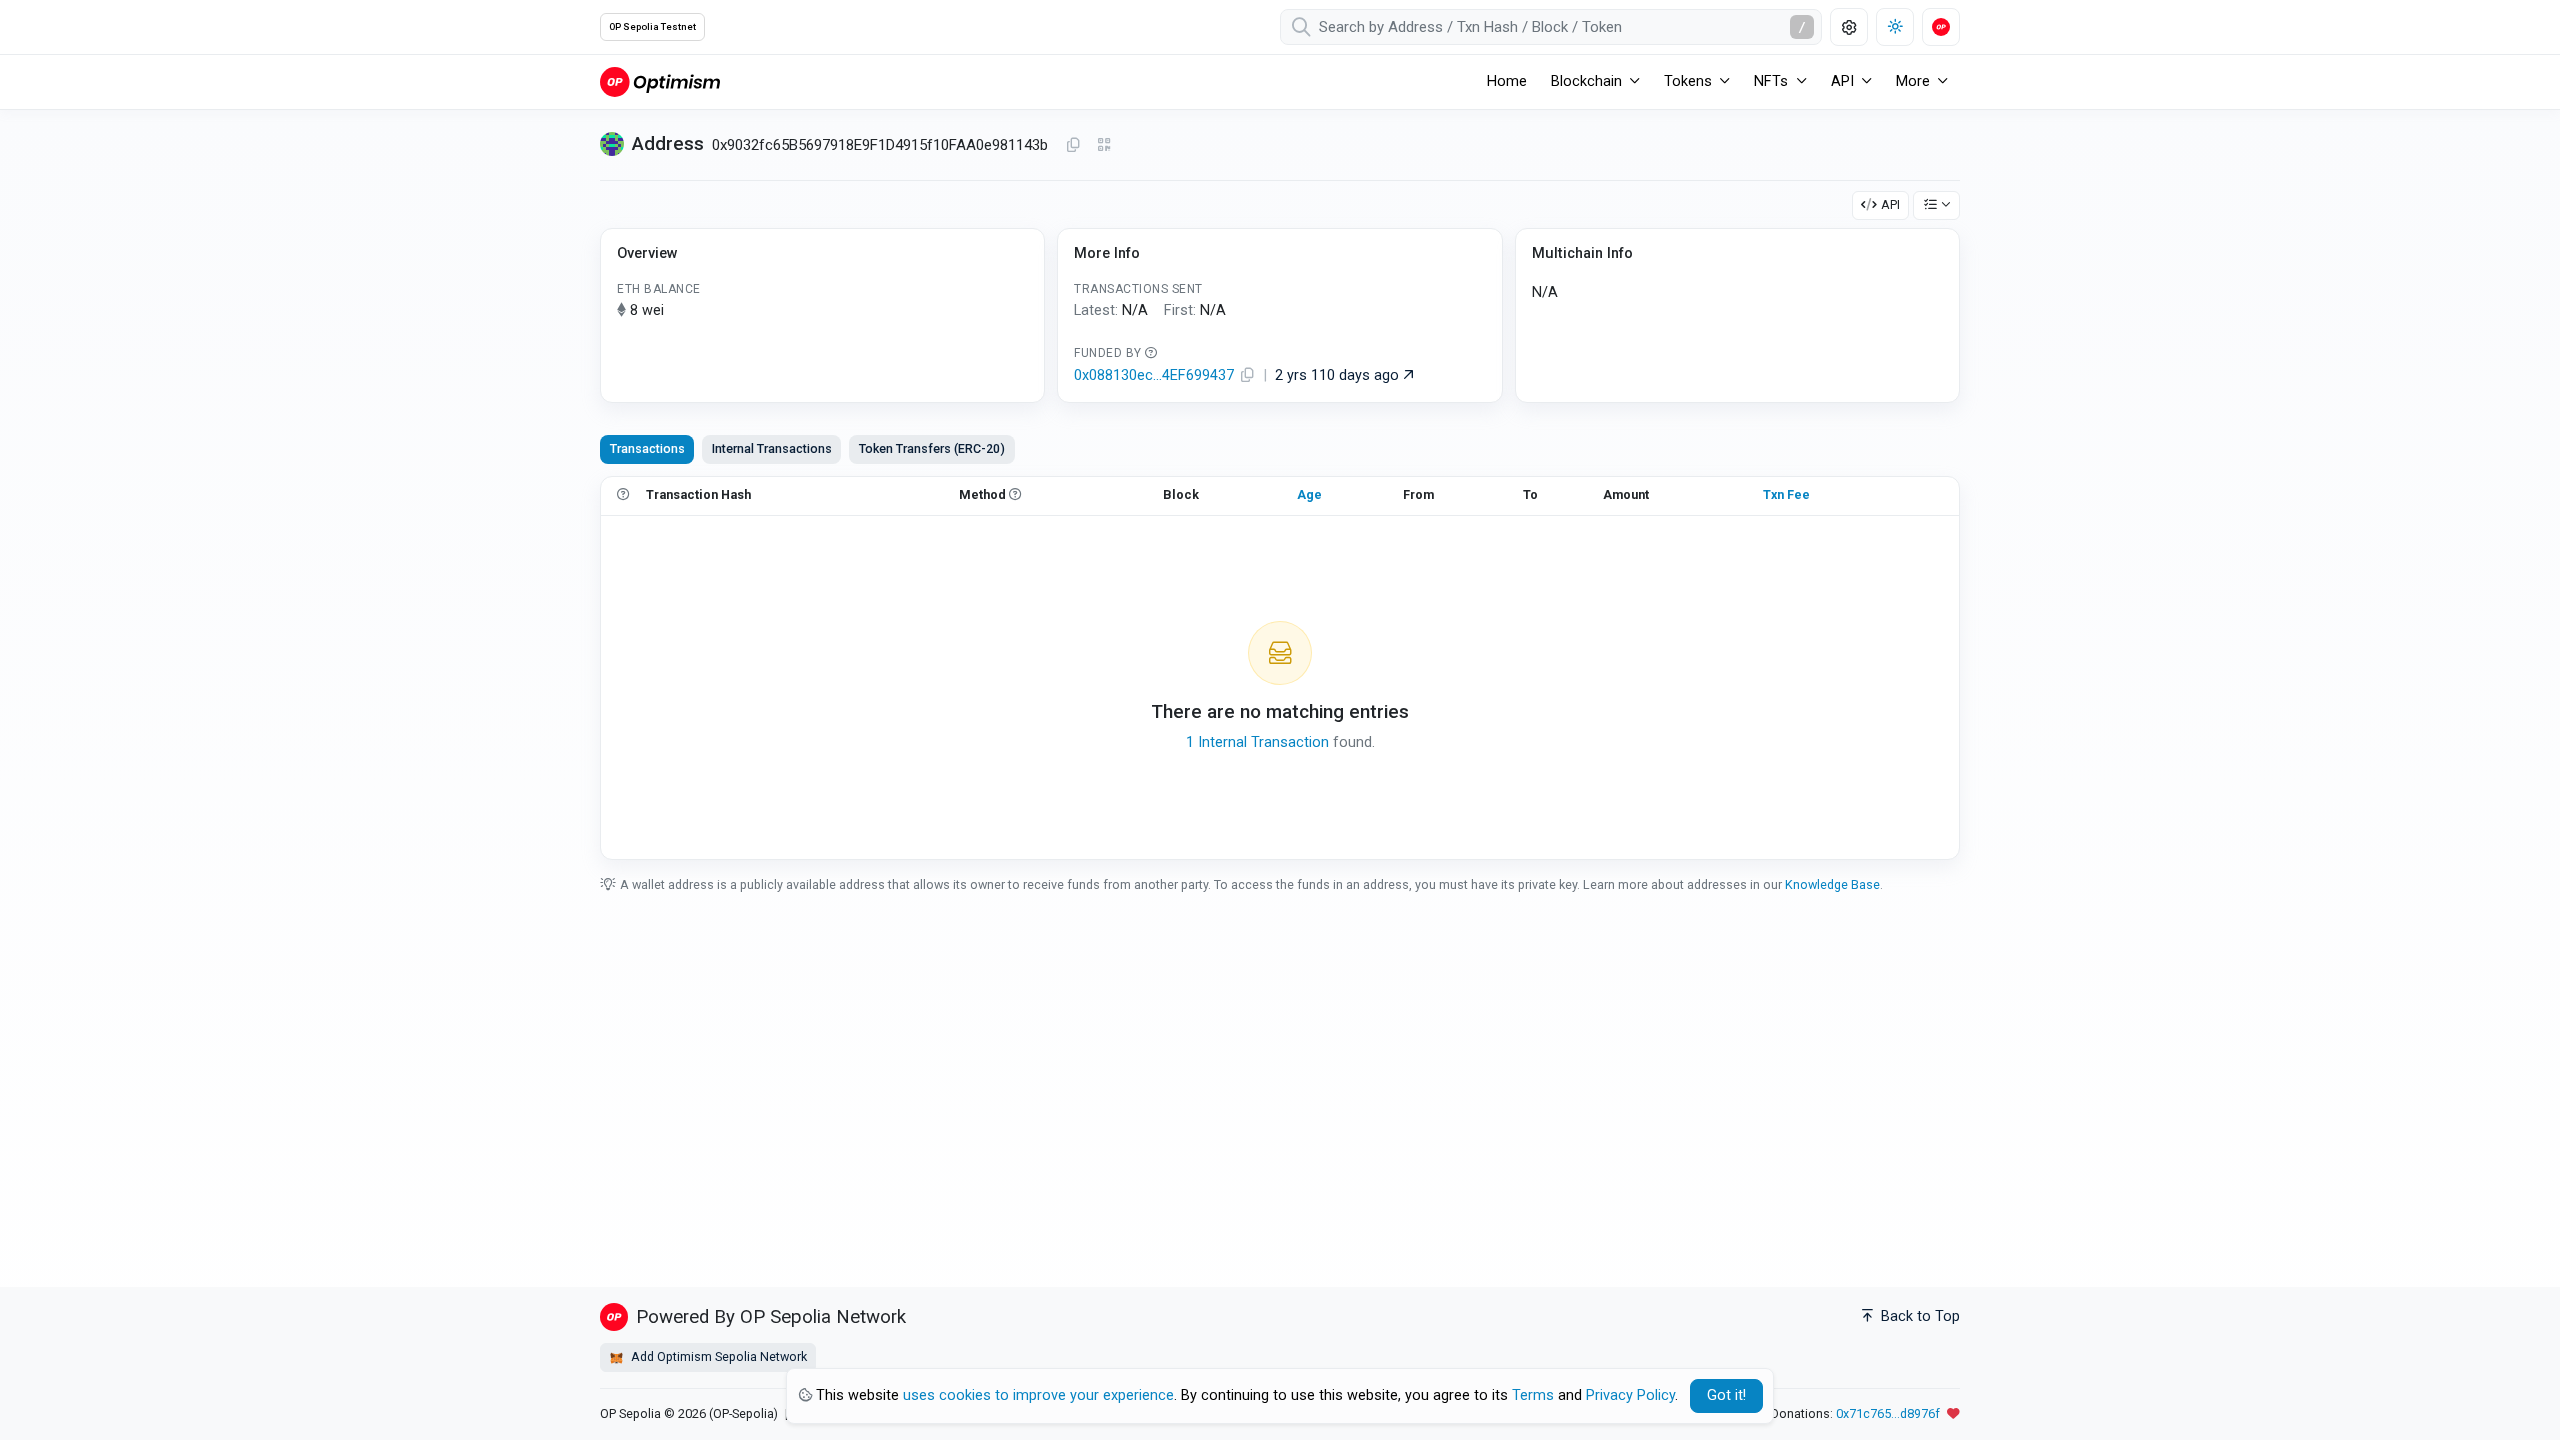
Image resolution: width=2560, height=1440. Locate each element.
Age (1309, 494)
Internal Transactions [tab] (772, 448)
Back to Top (1918, 1316)
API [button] (1842, 81)
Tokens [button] (1688, 81)
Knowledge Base (1832, 884)
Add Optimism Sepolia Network (717, 1356)
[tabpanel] (1280, 668)
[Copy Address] (1073, 146)
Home (1507, 81)
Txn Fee (1786, 494)
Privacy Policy (1630, 1395)
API (1890, 204)
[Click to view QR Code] (1104, 145)
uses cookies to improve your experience (1038, 1395)
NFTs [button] (1771, 81)
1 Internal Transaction (1257, 742)
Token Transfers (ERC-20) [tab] (932, 448)
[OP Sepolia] (660, 81)
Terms (1533, 1395)
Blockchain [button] (1586, 81)
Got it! (1726, 1395)
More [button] (1913, 81)
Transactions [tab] (647, 448)
